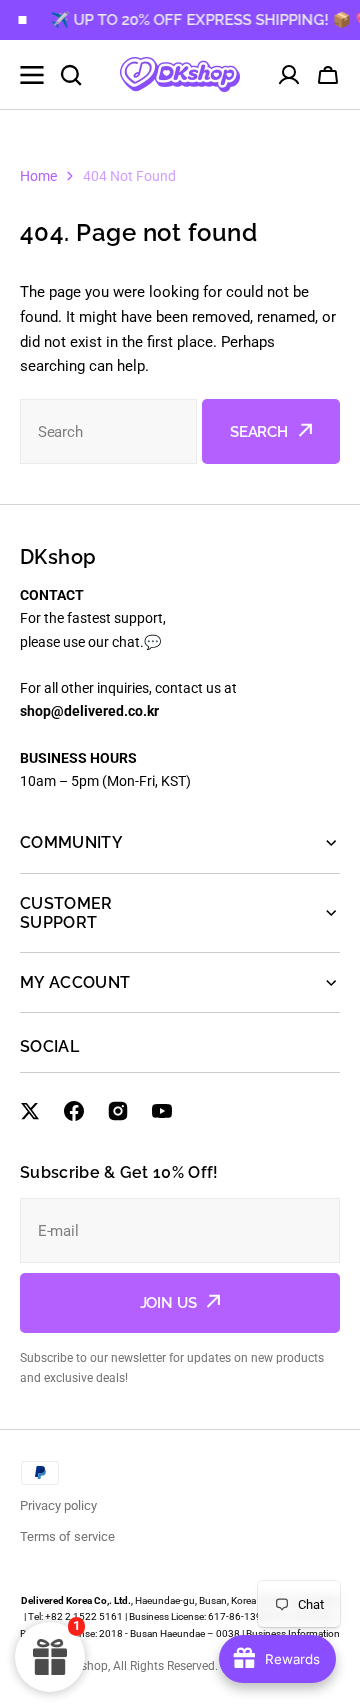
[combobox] (108, 431)
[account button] (289, 75)
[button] (328, 75)
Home (38, 176)
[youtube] (162, 1111)
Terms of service (67, 1536)
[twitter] (30, 1111)
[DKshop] (180, 74)
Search (259, 432)
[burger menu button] (32, 75)
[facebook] (74, 1111)
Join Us (168, 1303)
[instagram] (118, 1111)
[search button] (71, 75)
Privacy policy (58, 1505)
